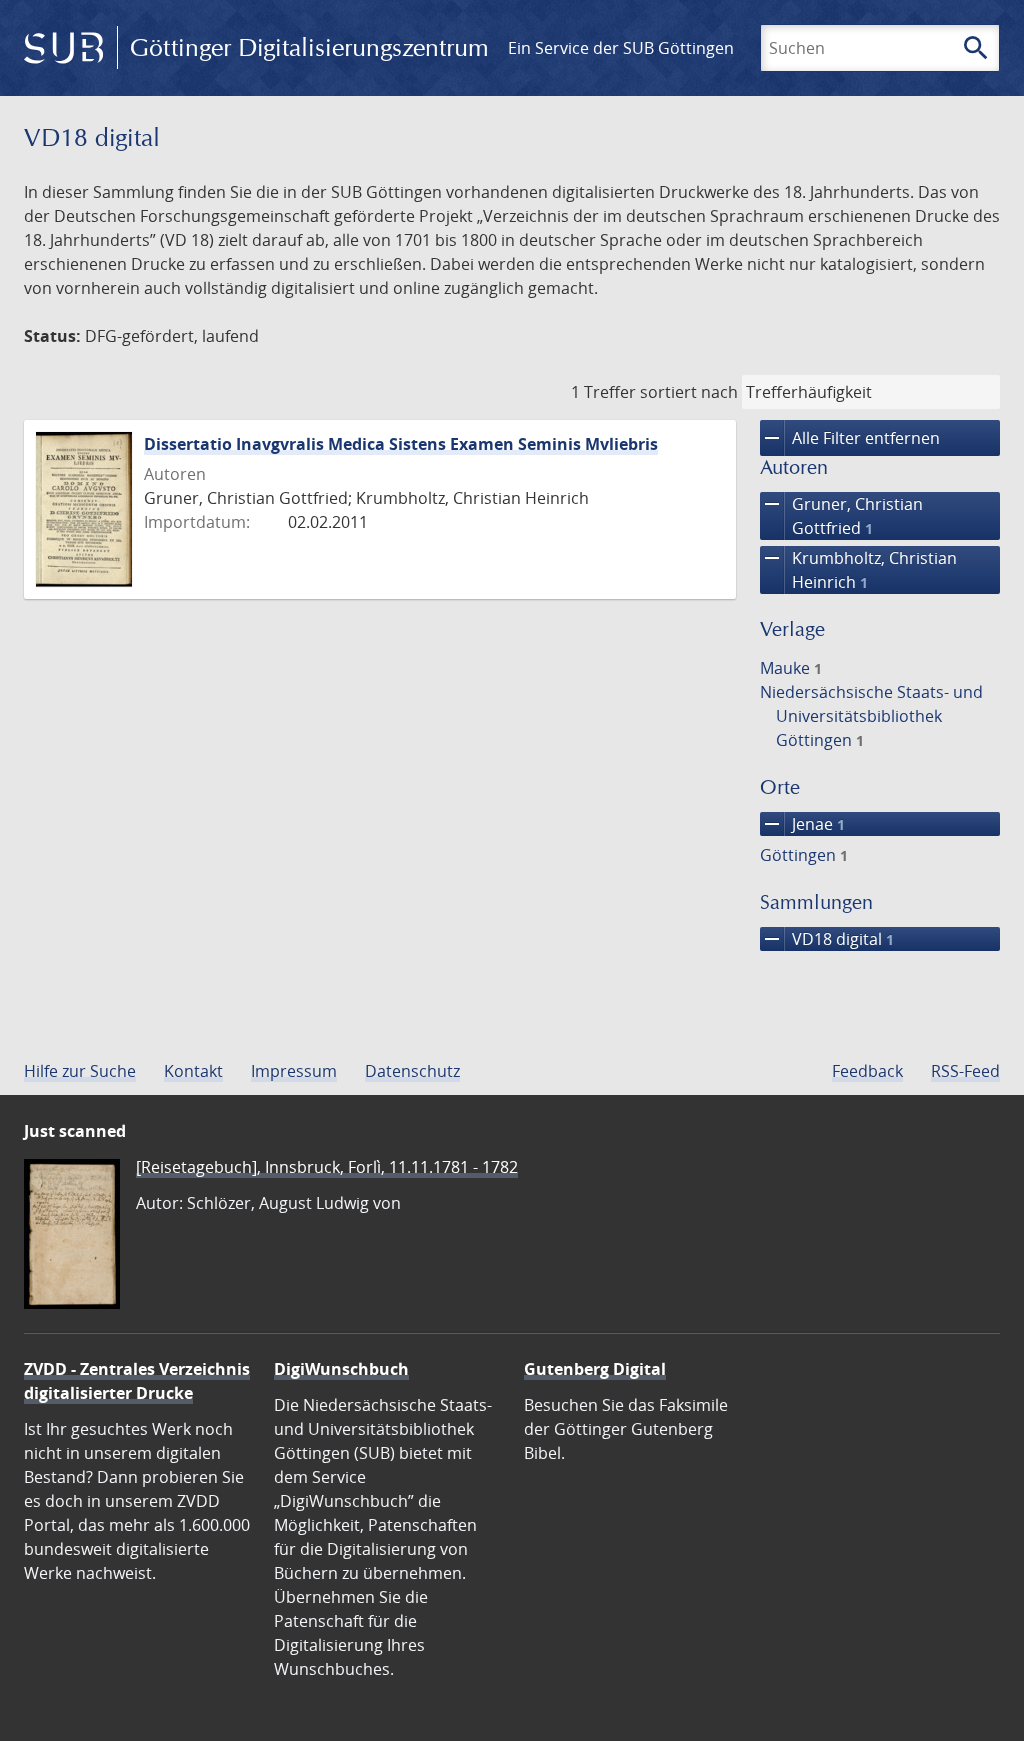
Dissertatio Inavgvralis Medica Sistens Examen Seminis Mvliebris (401, 444)
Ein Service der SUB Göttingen (621, 48)
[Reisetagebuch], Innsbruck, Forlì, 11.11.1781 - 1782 (327, 1167)
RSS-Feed (965, 1071)
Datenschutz (412, 1071)
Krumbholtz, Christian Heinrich (858, 569)
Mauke (791, 668)
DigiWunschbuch (341, 1369)
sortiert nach (689, 392)
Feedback (867, 1071)
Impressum (294, 1071)
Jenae (802, 824)
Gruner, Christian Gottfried (841, 515)
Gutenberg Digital (595, 1369)
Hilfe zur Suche (80, 1071)
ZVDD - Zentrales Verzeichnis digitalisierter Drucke (137, 1381)
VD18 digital (827, 939)
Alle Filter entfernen (850, 438)
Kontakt (193, 1071)
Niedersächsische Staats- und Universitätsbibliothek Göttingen (871, 716)
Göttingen (804, 855)
